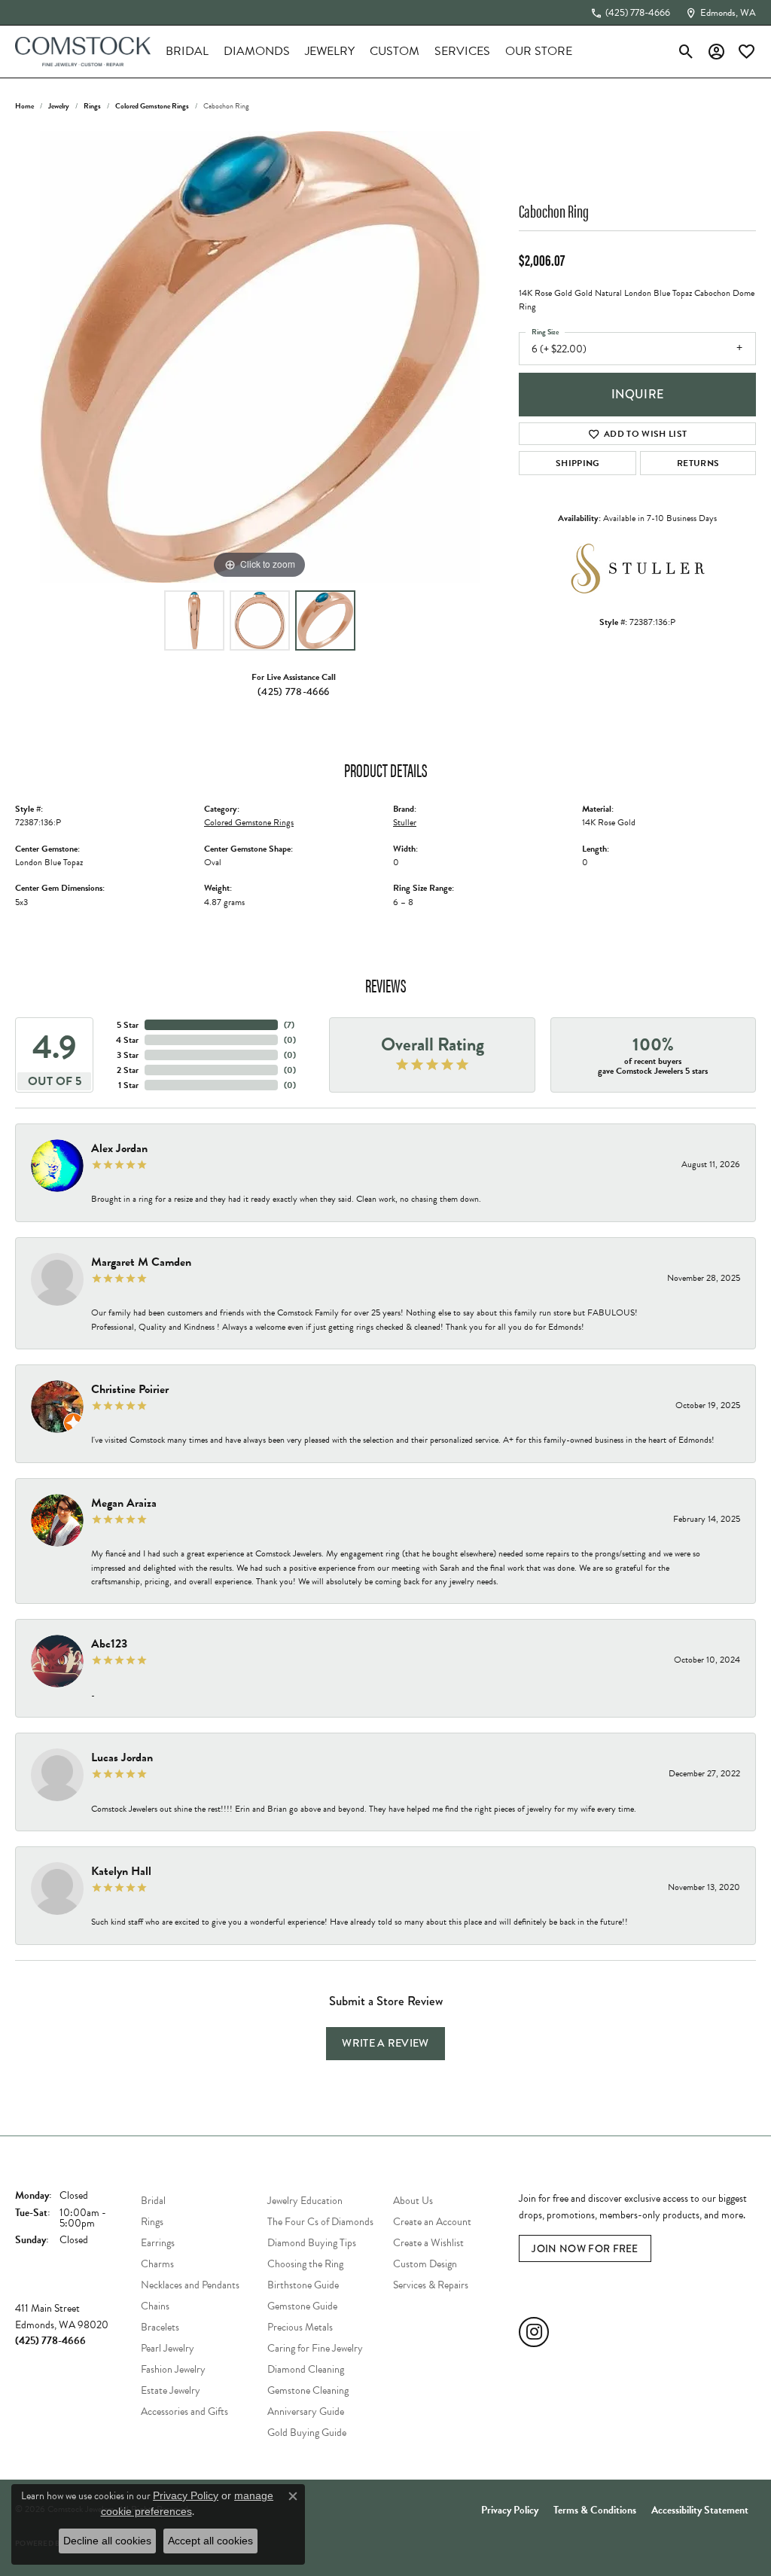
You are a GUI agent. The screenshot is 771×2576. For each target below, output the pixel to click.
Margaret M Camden (141, 1262)
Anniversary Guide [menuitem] (306, 2411)
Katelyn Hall (121, 1871)
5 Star (128, 1025)
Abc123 (109, 1644)
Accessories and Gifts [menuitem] (184, 2411)
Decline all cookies (107, 2541)
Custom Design (425, 2264)
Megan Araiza (124, 1503)
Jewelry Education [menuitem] (305, 2201)
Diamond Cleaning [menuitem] (306, 2369)
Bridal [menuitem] (153, 2201)
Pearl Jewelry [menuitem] (168, 2348)
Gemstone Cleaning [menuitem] (308, 2390)
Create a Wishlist (428, 2243)
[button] (686, 51)
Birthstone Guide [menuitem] (303, 2285)
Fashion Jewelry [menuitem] (173, 2369)
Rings (92, 106)
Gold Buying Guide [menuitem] (307, 2433)
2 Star (128, 1070)
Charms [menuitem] (157, 2264)
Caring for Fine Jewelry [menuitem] (315, 2348)
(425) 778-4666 (293, 691)
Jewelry (330, 51)
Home (24, 106)
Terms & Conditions (595, 2510)
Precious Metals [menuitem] (300, 2327)
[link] (630, 13)
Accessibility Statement (700, 2510)
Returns (698, 463)
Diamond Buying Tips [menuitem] (312, 2243)
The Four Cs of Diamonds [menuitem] (320, 2222)
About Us (413, 2201)
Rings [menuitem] (152, 2222)
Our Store (539, 51)
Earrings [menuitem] (158, 2243)
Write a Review (385, 2043)
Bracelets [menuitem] (160, 2327)
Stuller (405, 822)
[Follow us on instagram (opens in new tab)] (534, 2332)
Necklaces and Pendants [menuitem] (190, 2285)
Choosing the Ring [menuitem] (305, 2264)
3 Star (128, 1055)
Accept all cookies (210, 2541)
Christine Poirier (130, 1389)
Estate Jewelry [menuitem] (171, 2390)
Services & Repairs (431, 2285)
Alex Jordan (119, 1148)
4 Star (127, 1040)
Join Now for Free (585, 2248)
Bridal (187, 51)
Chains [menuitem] (155, 2306)
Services (462, 51)
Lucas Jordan (122, 1757)
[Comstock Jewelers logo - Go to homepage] (83, 52)
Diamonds (257, 51)
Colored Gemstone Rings (152, 106)
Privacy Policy (510, 2510)
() (289, 1025)
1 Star (128, 1085)
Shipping (578, 463)
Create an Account (432, 2222)
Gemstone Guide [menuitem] (302, 2306)
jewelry (59, 106)
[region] (260, 357)
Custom (395, 51)
